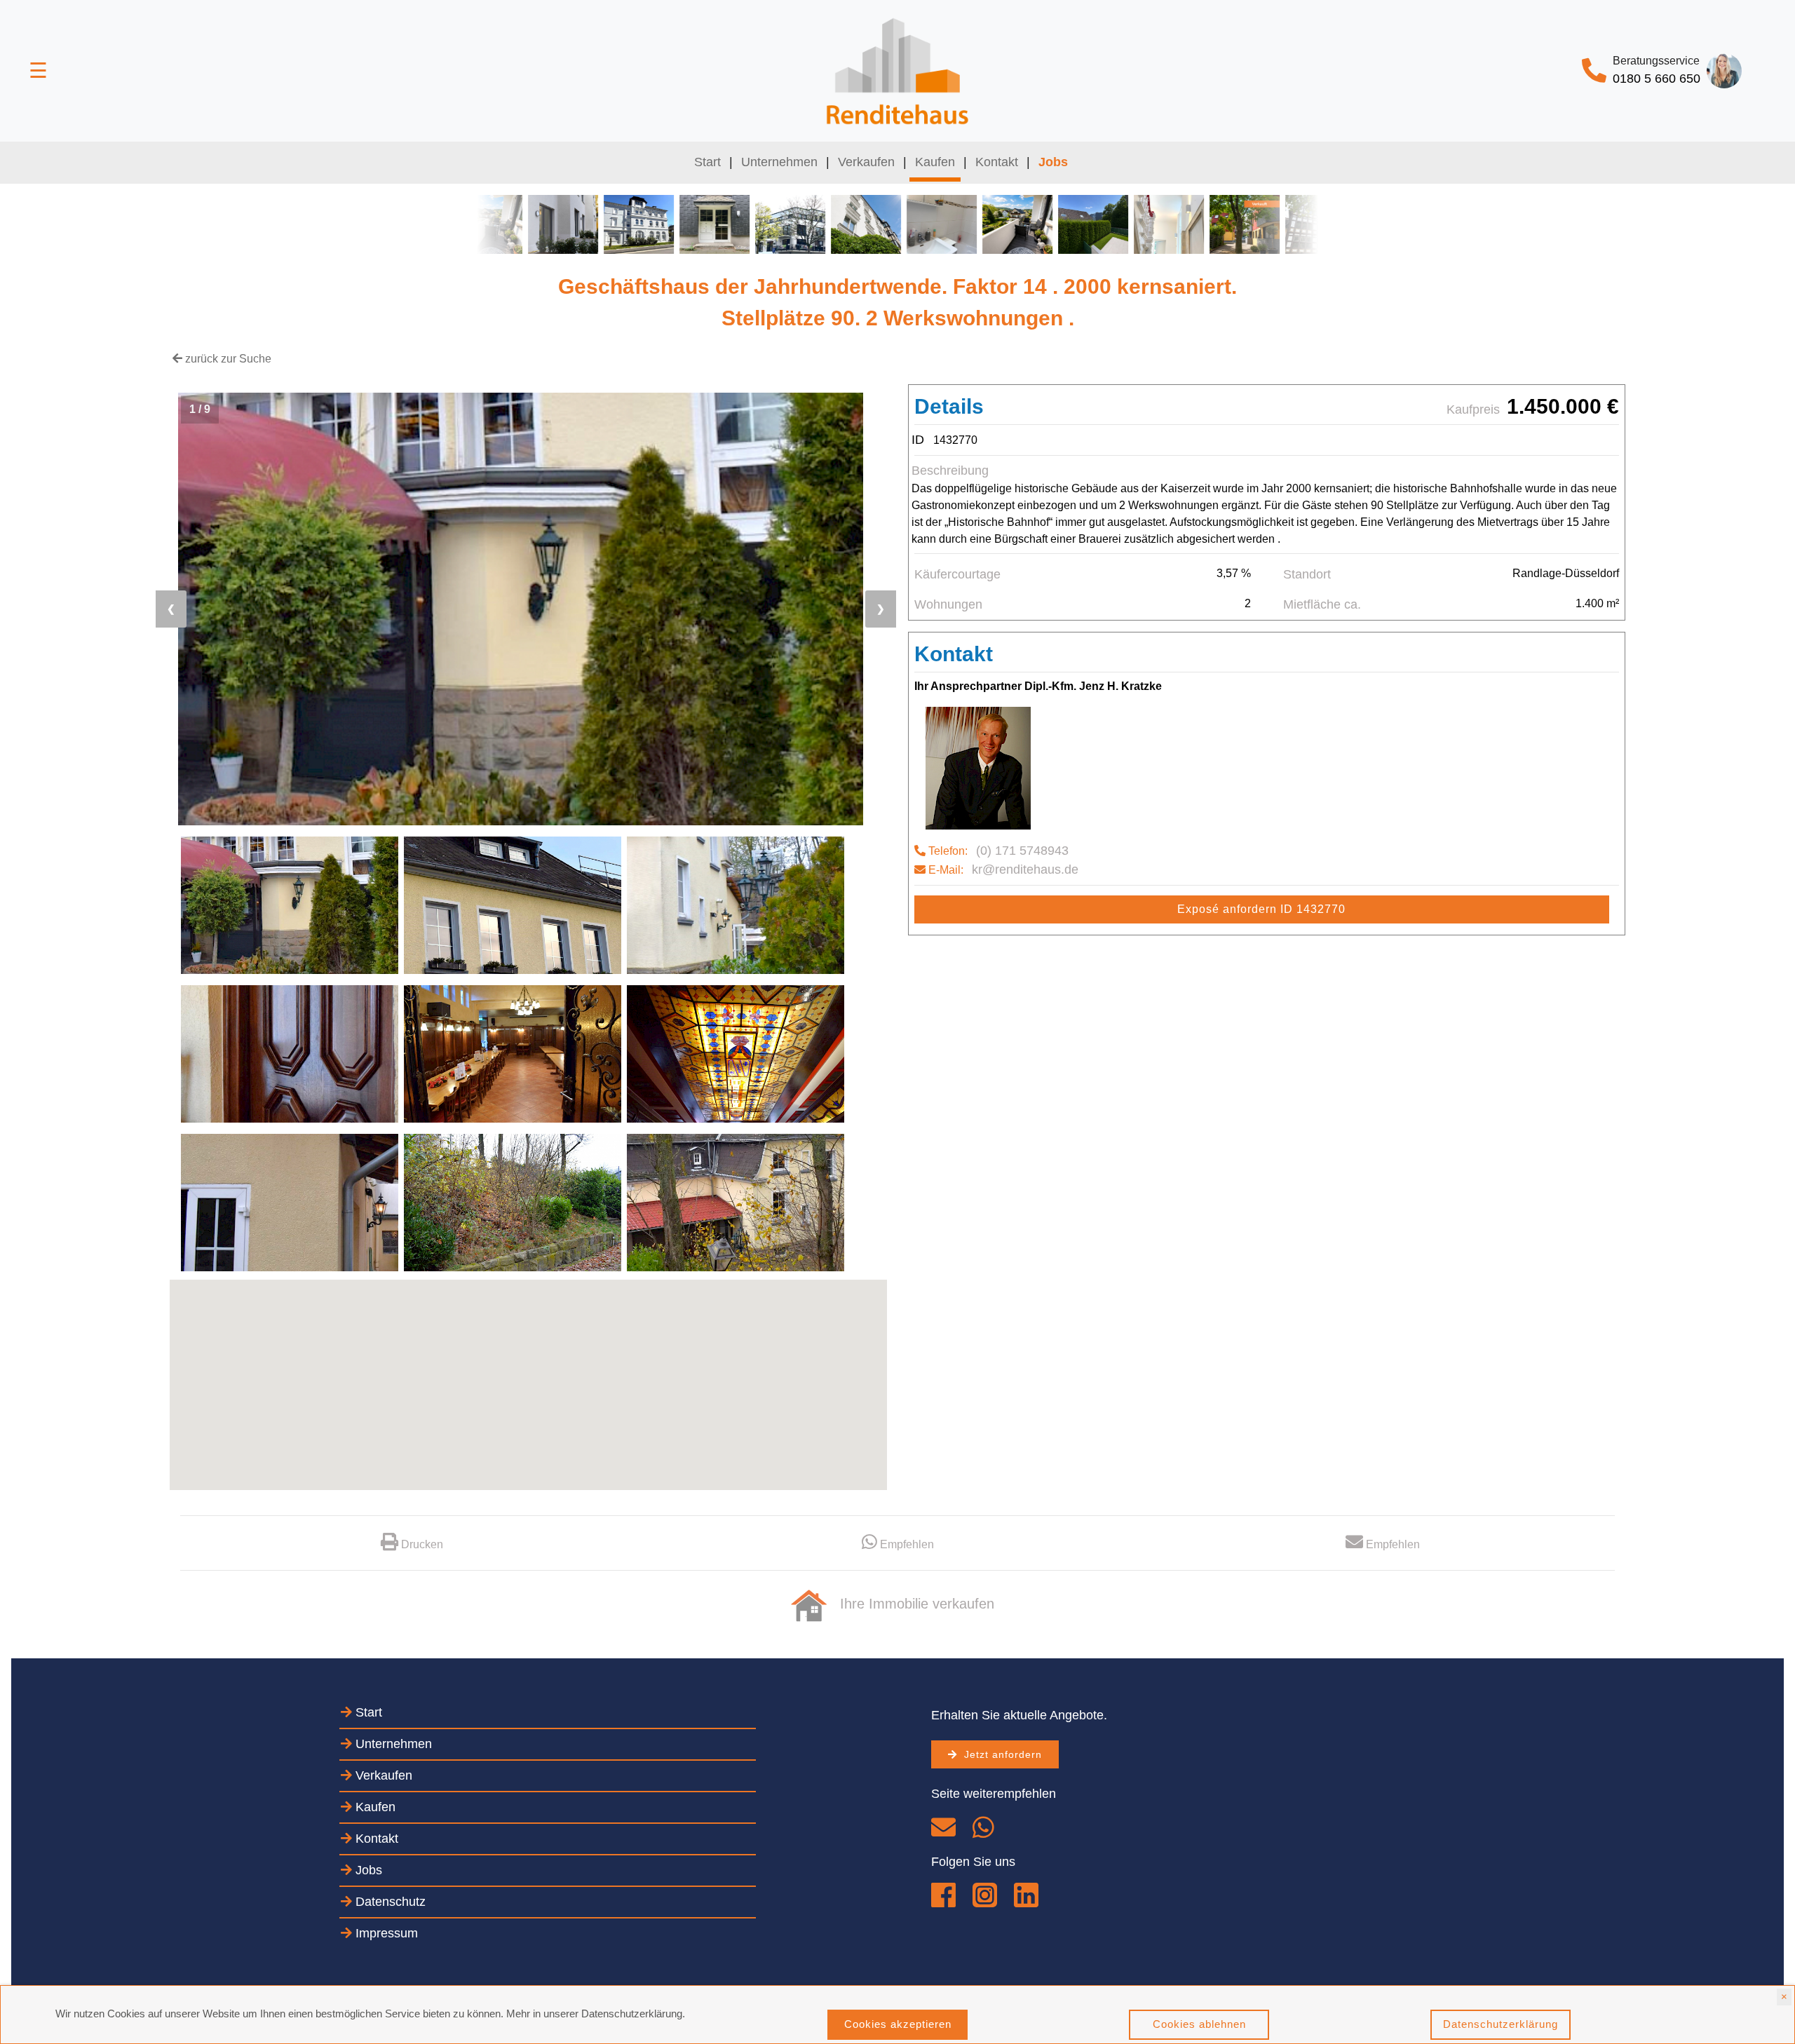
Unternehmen (779, 162)
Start (710, 162)
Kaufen (935, 162)
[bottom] (1383, 1544)
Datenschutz (389, 1902)
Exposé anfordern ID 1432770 (1261, 909)
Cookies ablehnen (1199, 2024)
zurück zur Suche (227, 359)
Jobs (367, 1870)
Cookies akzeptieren (898, 2024)
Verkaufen (866, 162)
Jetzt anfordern (1000, 1754)
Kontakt (997, 162)
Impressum (385, 1933)
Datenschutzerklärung (1501, 2024)
